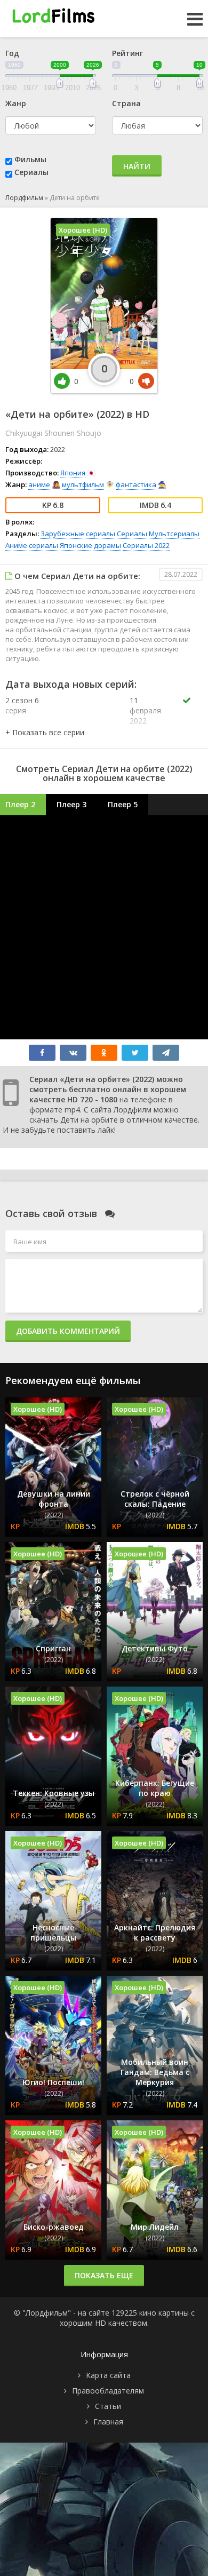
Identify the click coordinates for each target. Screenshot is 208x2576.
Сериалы (31, 172)
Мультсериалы (174, 534)
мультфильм (83, 484)
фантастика (136, 484)
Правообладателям (108, 2391)
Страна (126, 103)
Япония (73, 473)
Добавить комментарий (68, 1331)
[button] (45, 732)
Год (12, 53)
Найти (137, 166)
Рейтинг (127, 53)
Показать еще (104, 2275)
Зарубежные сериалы (78, 534)
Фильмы (30, 159)
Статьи (108, 2406)
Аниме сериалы (32, 545)
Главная (108, 2422)
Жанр (16, 103)
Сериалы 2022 (146, 545)
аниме (39, 484)
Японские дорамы (90, 545)
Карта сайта (108, 2375)
